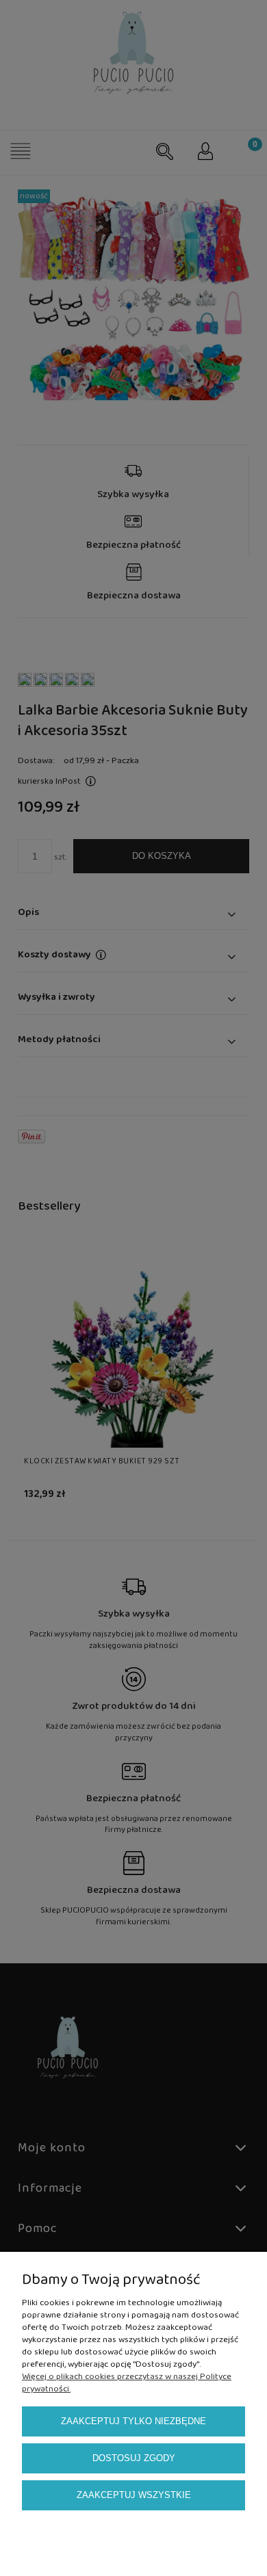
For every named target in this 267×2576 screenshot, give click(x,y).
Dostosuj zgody (134, 2458)
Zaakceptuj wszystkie (134, 2495)
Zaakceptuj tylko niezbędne (133, 2421)
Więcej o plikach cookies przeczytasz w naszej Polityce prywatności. (127, 2383)
